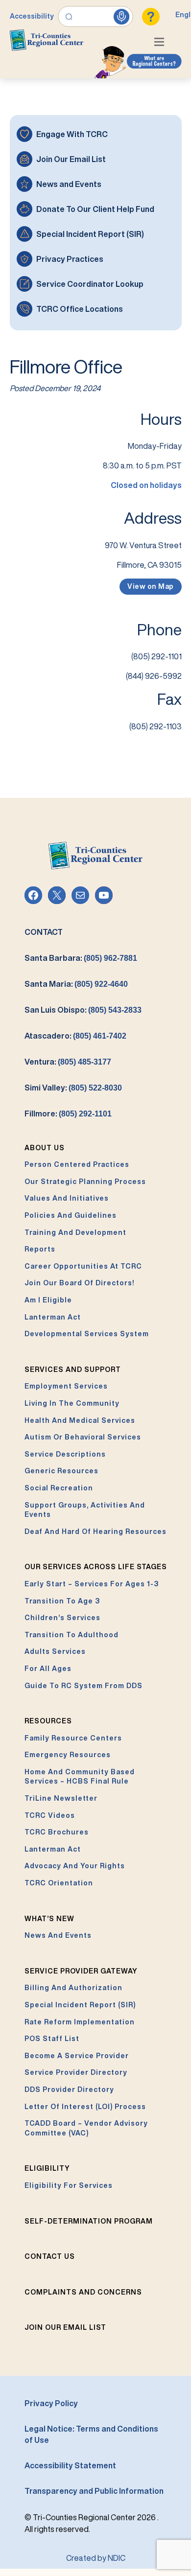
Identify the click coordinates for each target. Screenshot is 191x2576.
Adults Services (55, 1651)
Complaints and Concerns (83, 2292)
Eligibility (47, 2168)
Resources (48, 1721)
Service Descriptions (65, 1454)
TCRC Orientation (59, 1883)
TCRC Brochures (57, 1832)
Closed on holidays (146, 485)
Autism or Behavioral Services (83, 1437)
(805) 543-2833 (115, 1010)
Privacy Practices (70, 259)
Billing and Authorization (73, 1988)
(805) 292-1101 (85, 1114)
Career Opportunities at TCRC (83, 1266)
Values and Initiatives (67, 1198)
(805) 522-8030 (95, 1088)
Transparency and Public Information (94, 2491)
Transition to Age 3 (62, 1601)
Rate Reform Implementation (80, 2022)
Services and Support (73, 1369)
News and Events (69, 184)
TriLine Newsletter (61, 1798)
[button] (162, 43)
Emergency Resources (68, 1755)
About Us (45, 1148)
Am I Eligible (48, 1300)
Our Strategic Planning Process (85, 1182)
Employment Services (66, 1386)
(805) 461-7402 (100, 1036)
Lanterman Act (53, 1317)
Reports (40, 1249)
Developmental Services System (87, 1334)
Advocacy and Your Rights (75, 1866)
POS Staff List (52, 2039)
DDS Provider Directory (69, 2089)
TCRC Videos (50, 1815)
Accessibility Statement (70, 2465)
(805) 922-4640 (101, 984)
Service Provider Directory (76, 2072)
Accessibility (32, 16)
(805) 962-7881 (110, 958)
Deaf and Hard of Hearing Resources (95, 1532)
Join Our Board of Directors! (79, 1283)
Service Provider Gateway (81, 1971)
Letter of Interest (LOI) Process (85, 2107)
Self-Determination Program (89, 2221)
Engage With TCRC (72, 134)
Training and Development (75, 1232)
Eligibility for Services (69, 2185)
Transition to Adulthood (72, 1635)
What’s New (49, 1919)
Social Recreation (59, 1488)
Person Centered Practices (77, 1164)
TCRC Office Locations (80, 309)
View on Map (151, 586)
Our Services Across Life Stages (96, 1567)
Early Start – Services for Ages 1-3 (92, 1584)
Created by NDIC (96, 2558)
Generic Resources (61, 1471)
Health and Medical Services (80, 1420)
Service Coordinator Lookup (90, 284)
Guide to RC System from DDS (84, 1686)
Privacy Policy (51, 2403)
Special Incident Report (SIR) (90, 234)
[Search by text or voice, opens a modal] (96, 17)
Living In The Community (72, 1403)
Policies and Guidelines (71, 1215)
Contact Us (50, 2256)
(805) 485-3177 (84, 1062)
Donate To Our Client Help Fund (95, 209)
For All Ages (48, 1669)
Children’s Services (62, 1618)
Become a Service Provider (77, 2056)
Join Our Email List (71, 159)
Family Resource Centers (73, 1738)
